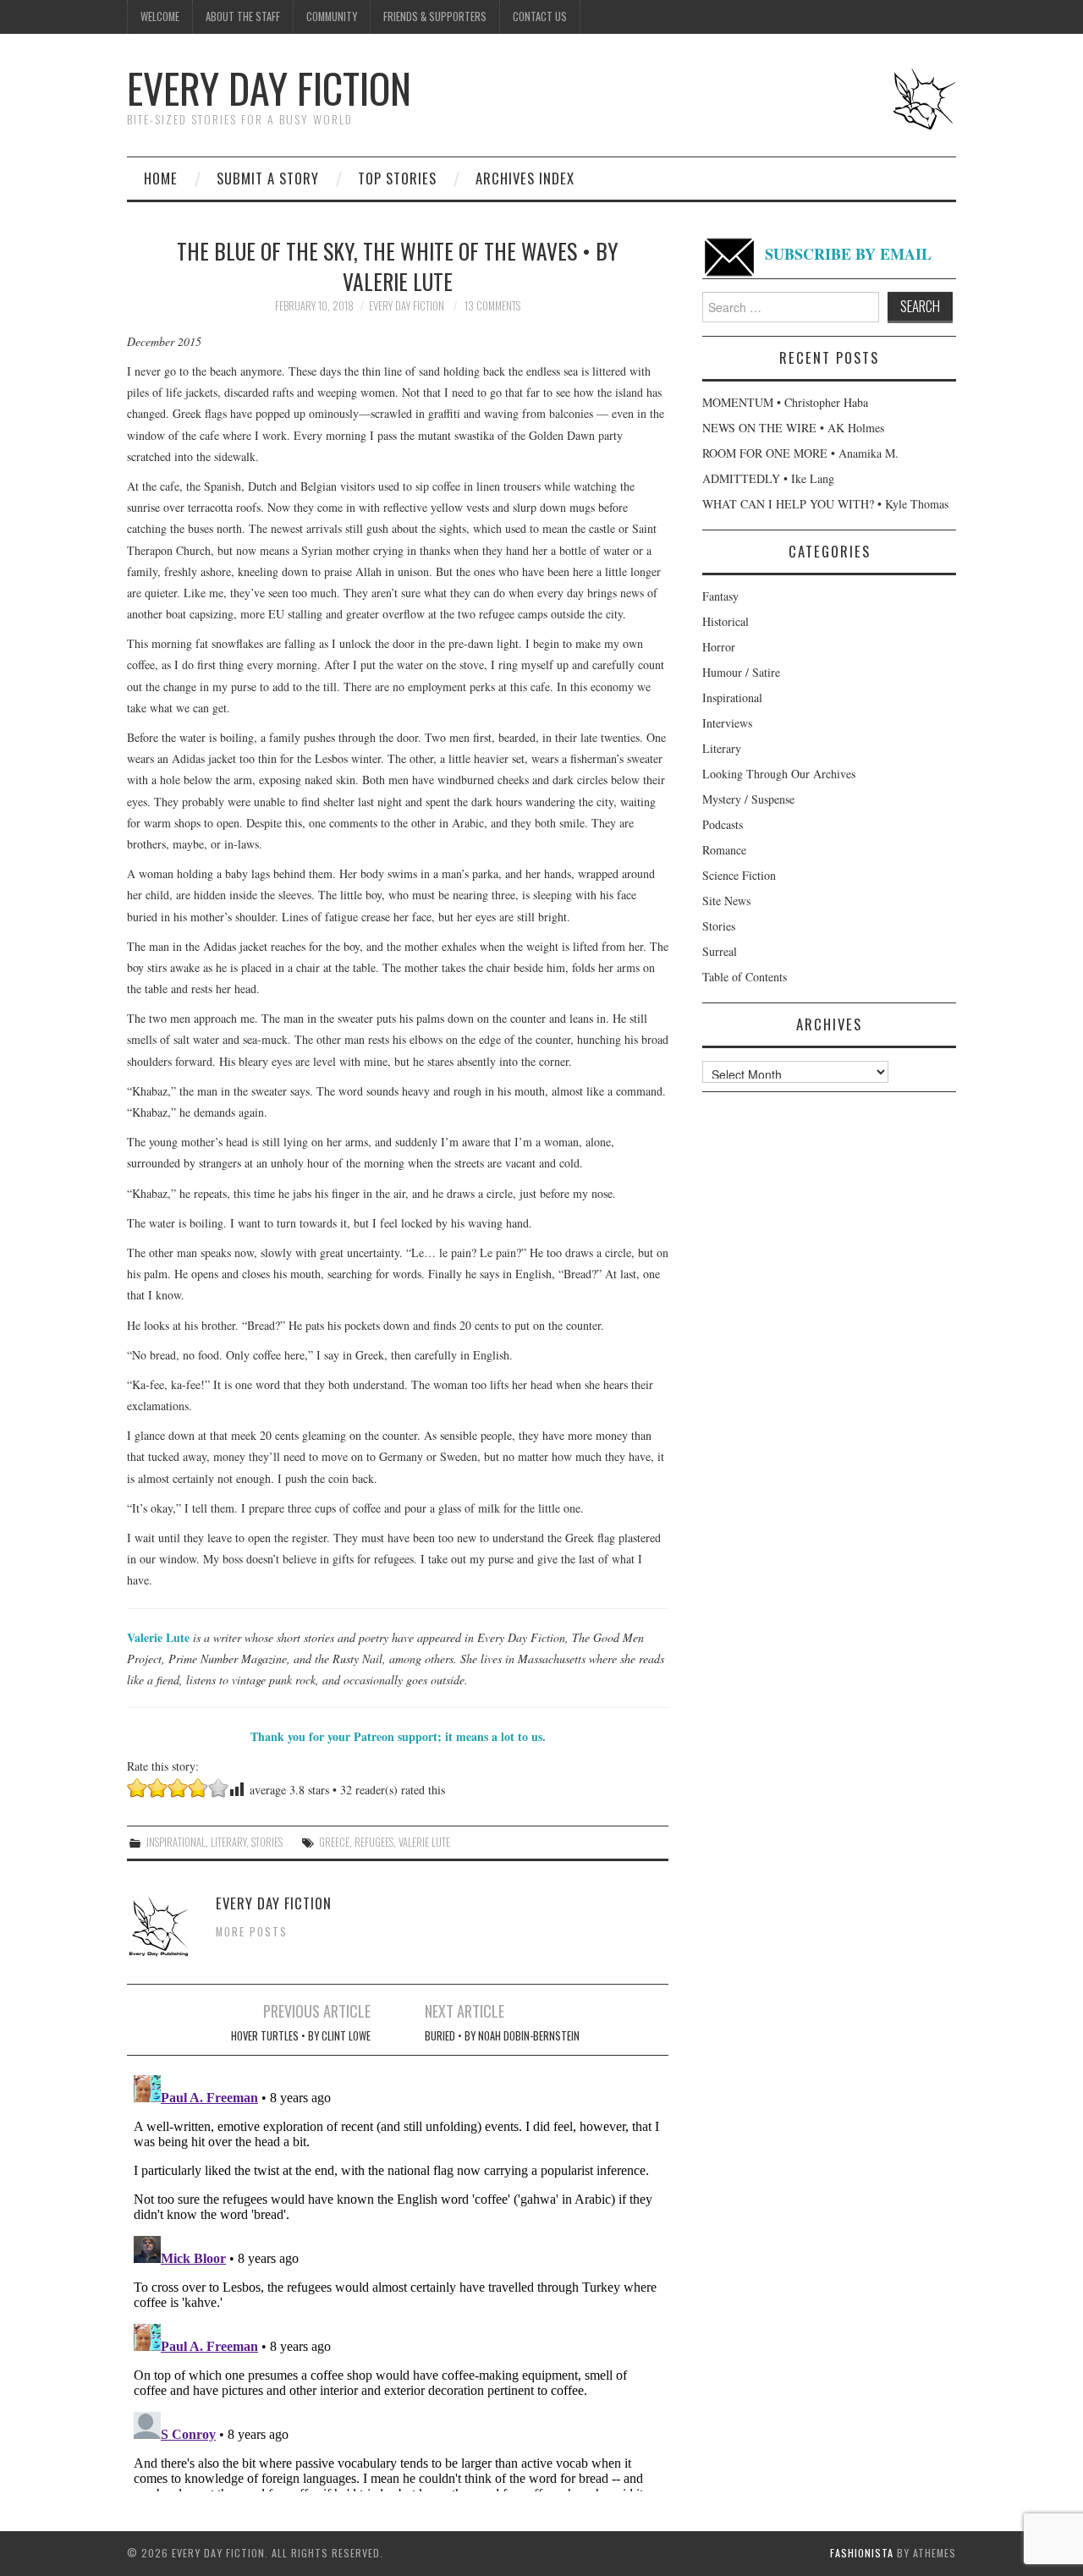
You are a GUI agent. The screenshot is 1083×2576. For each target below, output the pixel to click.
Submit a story (268, 178)
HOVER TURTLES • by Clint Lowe (301, 2036)
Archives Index (525, 178)
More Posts (252, 1932)
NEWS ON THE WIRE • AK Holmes (793, 428)
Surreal (720, 951)
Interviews (727, 723)
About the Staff (243, 16)
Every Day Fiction (269, 88)
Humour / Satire (741, 672)
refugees (374, 1842)
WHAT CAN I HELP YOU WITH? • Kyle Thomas (825, 504)
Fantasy (720, 596)
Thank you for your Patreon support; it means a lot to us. (398, 1736)
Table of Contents (745, 977)
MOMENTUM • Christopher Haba (785, 402)
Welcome (160, 16)
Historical (726, 621)
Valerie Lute (424, 1842)
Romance (724, 850)
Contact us (540, 16)
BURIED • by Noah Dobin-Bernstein (502, 2036)
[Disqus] (398, 2280)
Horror (719, 647)
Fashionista (862, 2553)
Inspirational (176, 1842)
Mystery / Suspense (748, 799)
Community (332, 16)
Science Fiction (739, 875)
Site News (726, 901)
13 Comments (492, 306)
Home (161, 178)
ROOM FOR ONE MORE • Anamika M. (800, 453)
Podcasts (723, 824)
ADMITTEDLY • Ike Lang (768, 478)
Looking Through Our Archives (779, 774)
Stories (267, 1842)
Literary (228, 1842)
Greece (334, 1842)
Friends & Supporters (435, 16)
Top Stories (397, 178)
